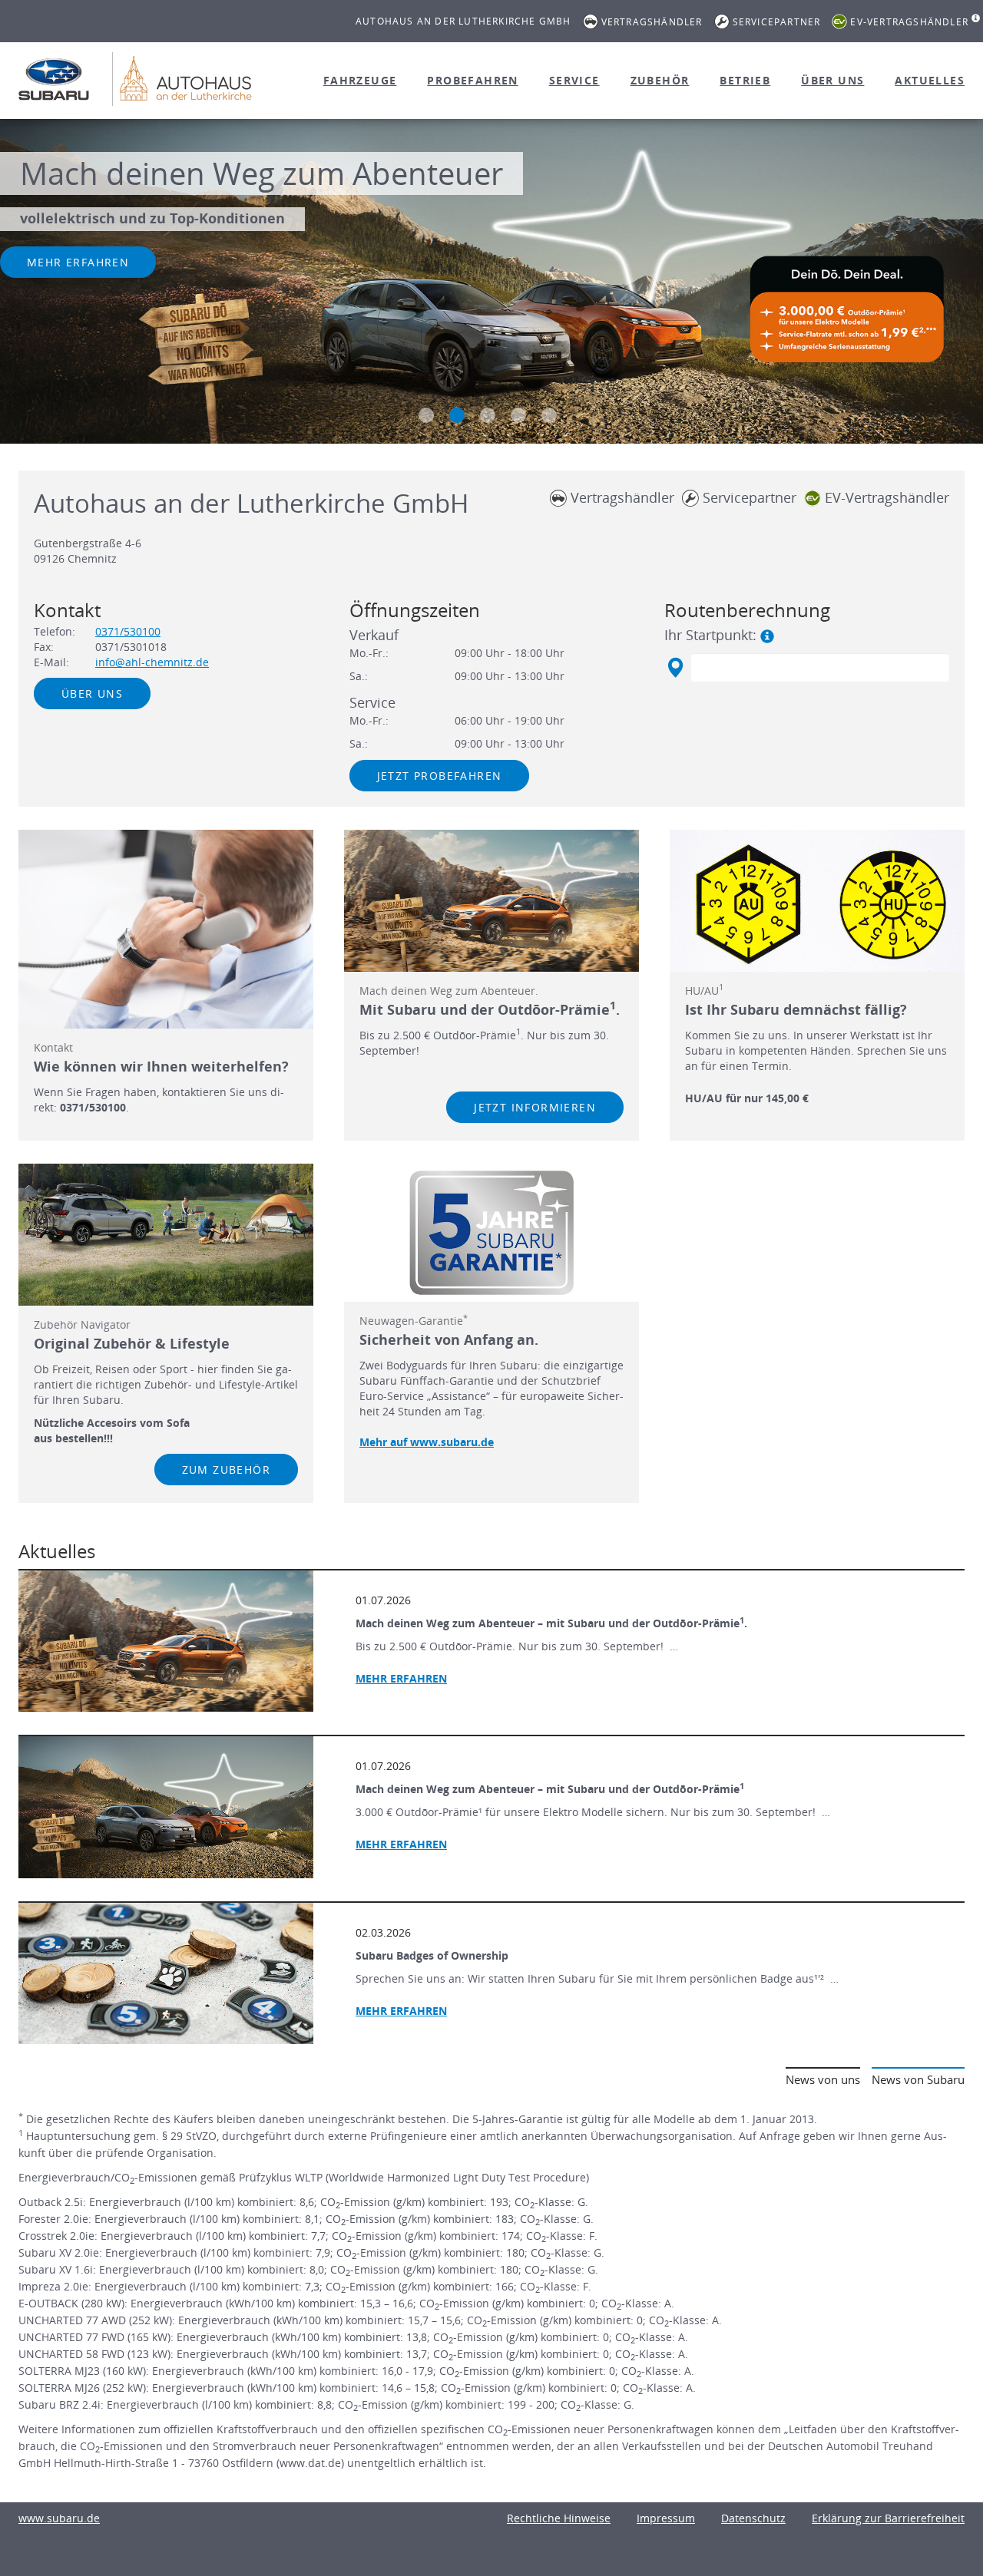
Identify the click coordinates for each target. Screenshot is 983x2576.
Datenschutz (753, 2518)
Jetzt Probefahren (440, 776)
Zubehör (660, 80)
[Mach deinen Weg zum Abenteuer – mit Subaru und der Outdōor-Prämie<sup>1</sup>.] (166, 1641)
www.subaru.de (59, 2518)
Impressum (666, 2518)
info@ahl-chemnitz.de (152, 662)
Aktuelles (930, 80)
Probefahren (472, 80)
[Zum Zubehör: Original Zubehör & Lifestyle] (166, 1234)
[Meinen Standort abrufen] (675, 668)
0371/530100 (128, 631)
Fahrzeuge (360, 80)
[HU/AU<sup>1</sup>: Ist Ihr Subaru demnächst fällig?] (817, 900)
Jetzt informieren (535, 1107)
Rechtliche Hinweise (559, 2518)
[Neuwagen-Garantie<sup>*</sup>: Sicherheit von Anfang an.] (491, 1233)
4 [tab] (518, 415)
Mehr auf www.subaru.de (427, 1442)
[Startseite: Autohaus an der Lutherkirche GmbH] (54, 79)
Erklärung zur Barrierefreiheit (888, 2518)
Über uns (832, 80)
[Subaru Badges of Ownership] (166, 1973)
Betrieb (745, 80)
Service (574, 80)
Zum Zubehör (226, 1470)
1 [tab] (426, 415)
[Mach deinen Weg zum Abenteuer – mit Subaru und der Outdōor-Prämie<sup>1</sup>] (166, 1807)
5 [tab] (549, 415)
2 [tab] (457, 415)
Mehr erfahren (78, 262)
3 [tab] (488, 415)
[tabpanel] (491, 283)
